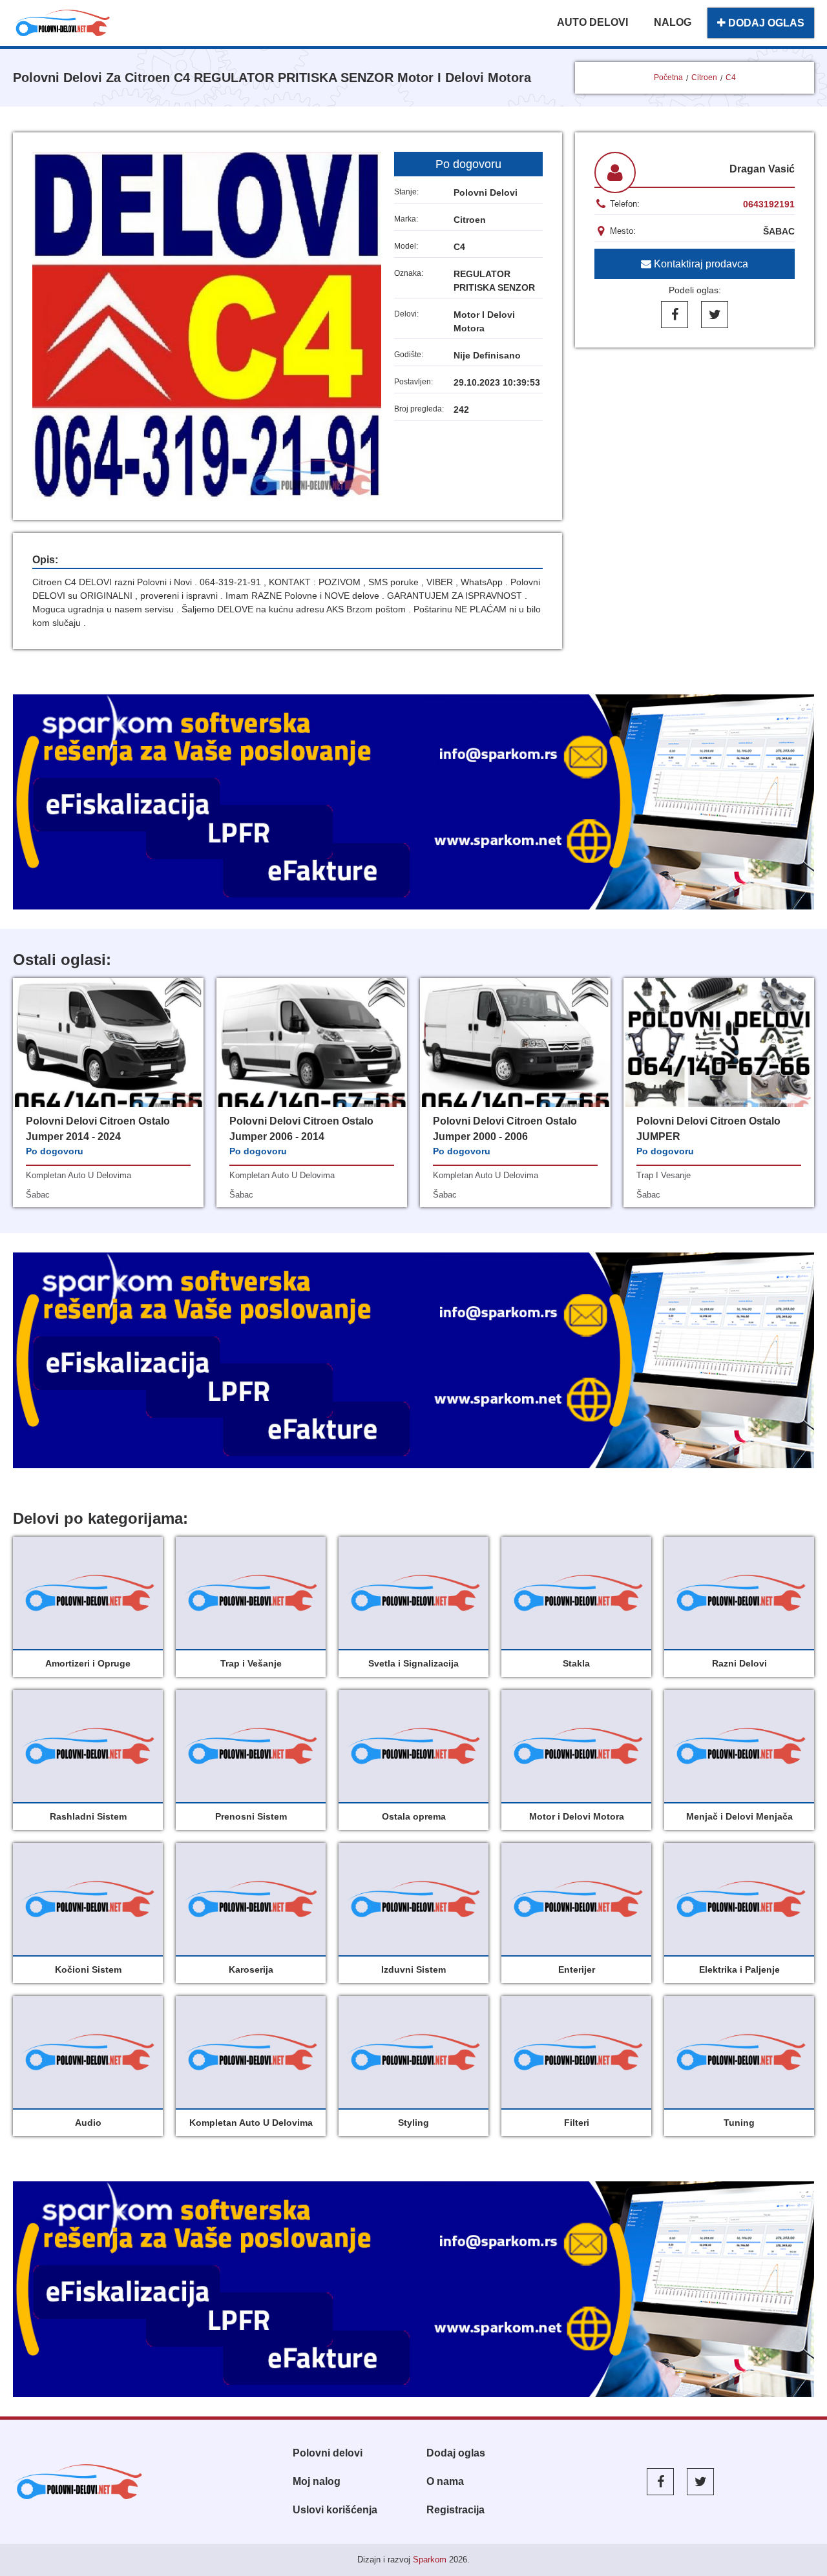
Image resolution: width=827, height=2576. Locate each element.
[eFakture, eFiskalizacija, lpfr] (413, 802)
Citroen (704, 78)
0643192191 (769, 204)
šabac (38, 1195)
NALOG (673, 22)
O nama (445, 2481)
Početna (668, 78)
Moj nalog (317, 2481)
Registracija (455, 2510)
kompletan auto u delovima (79, 1175)
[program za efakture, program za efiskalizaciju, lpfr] (413, 1360)
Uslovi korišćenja (335, 2510)
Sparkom (430, 2560)
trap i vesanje (664, 1175)
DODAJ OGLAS (765, 23)
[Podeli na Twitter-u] (715, 315)
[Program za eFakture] (413, 2289)
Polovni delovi (328, 2453)
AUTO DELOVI (592, 22)
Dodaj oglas (456, 2453)
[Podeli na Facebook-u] (675, 315)
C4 (731, 78)
